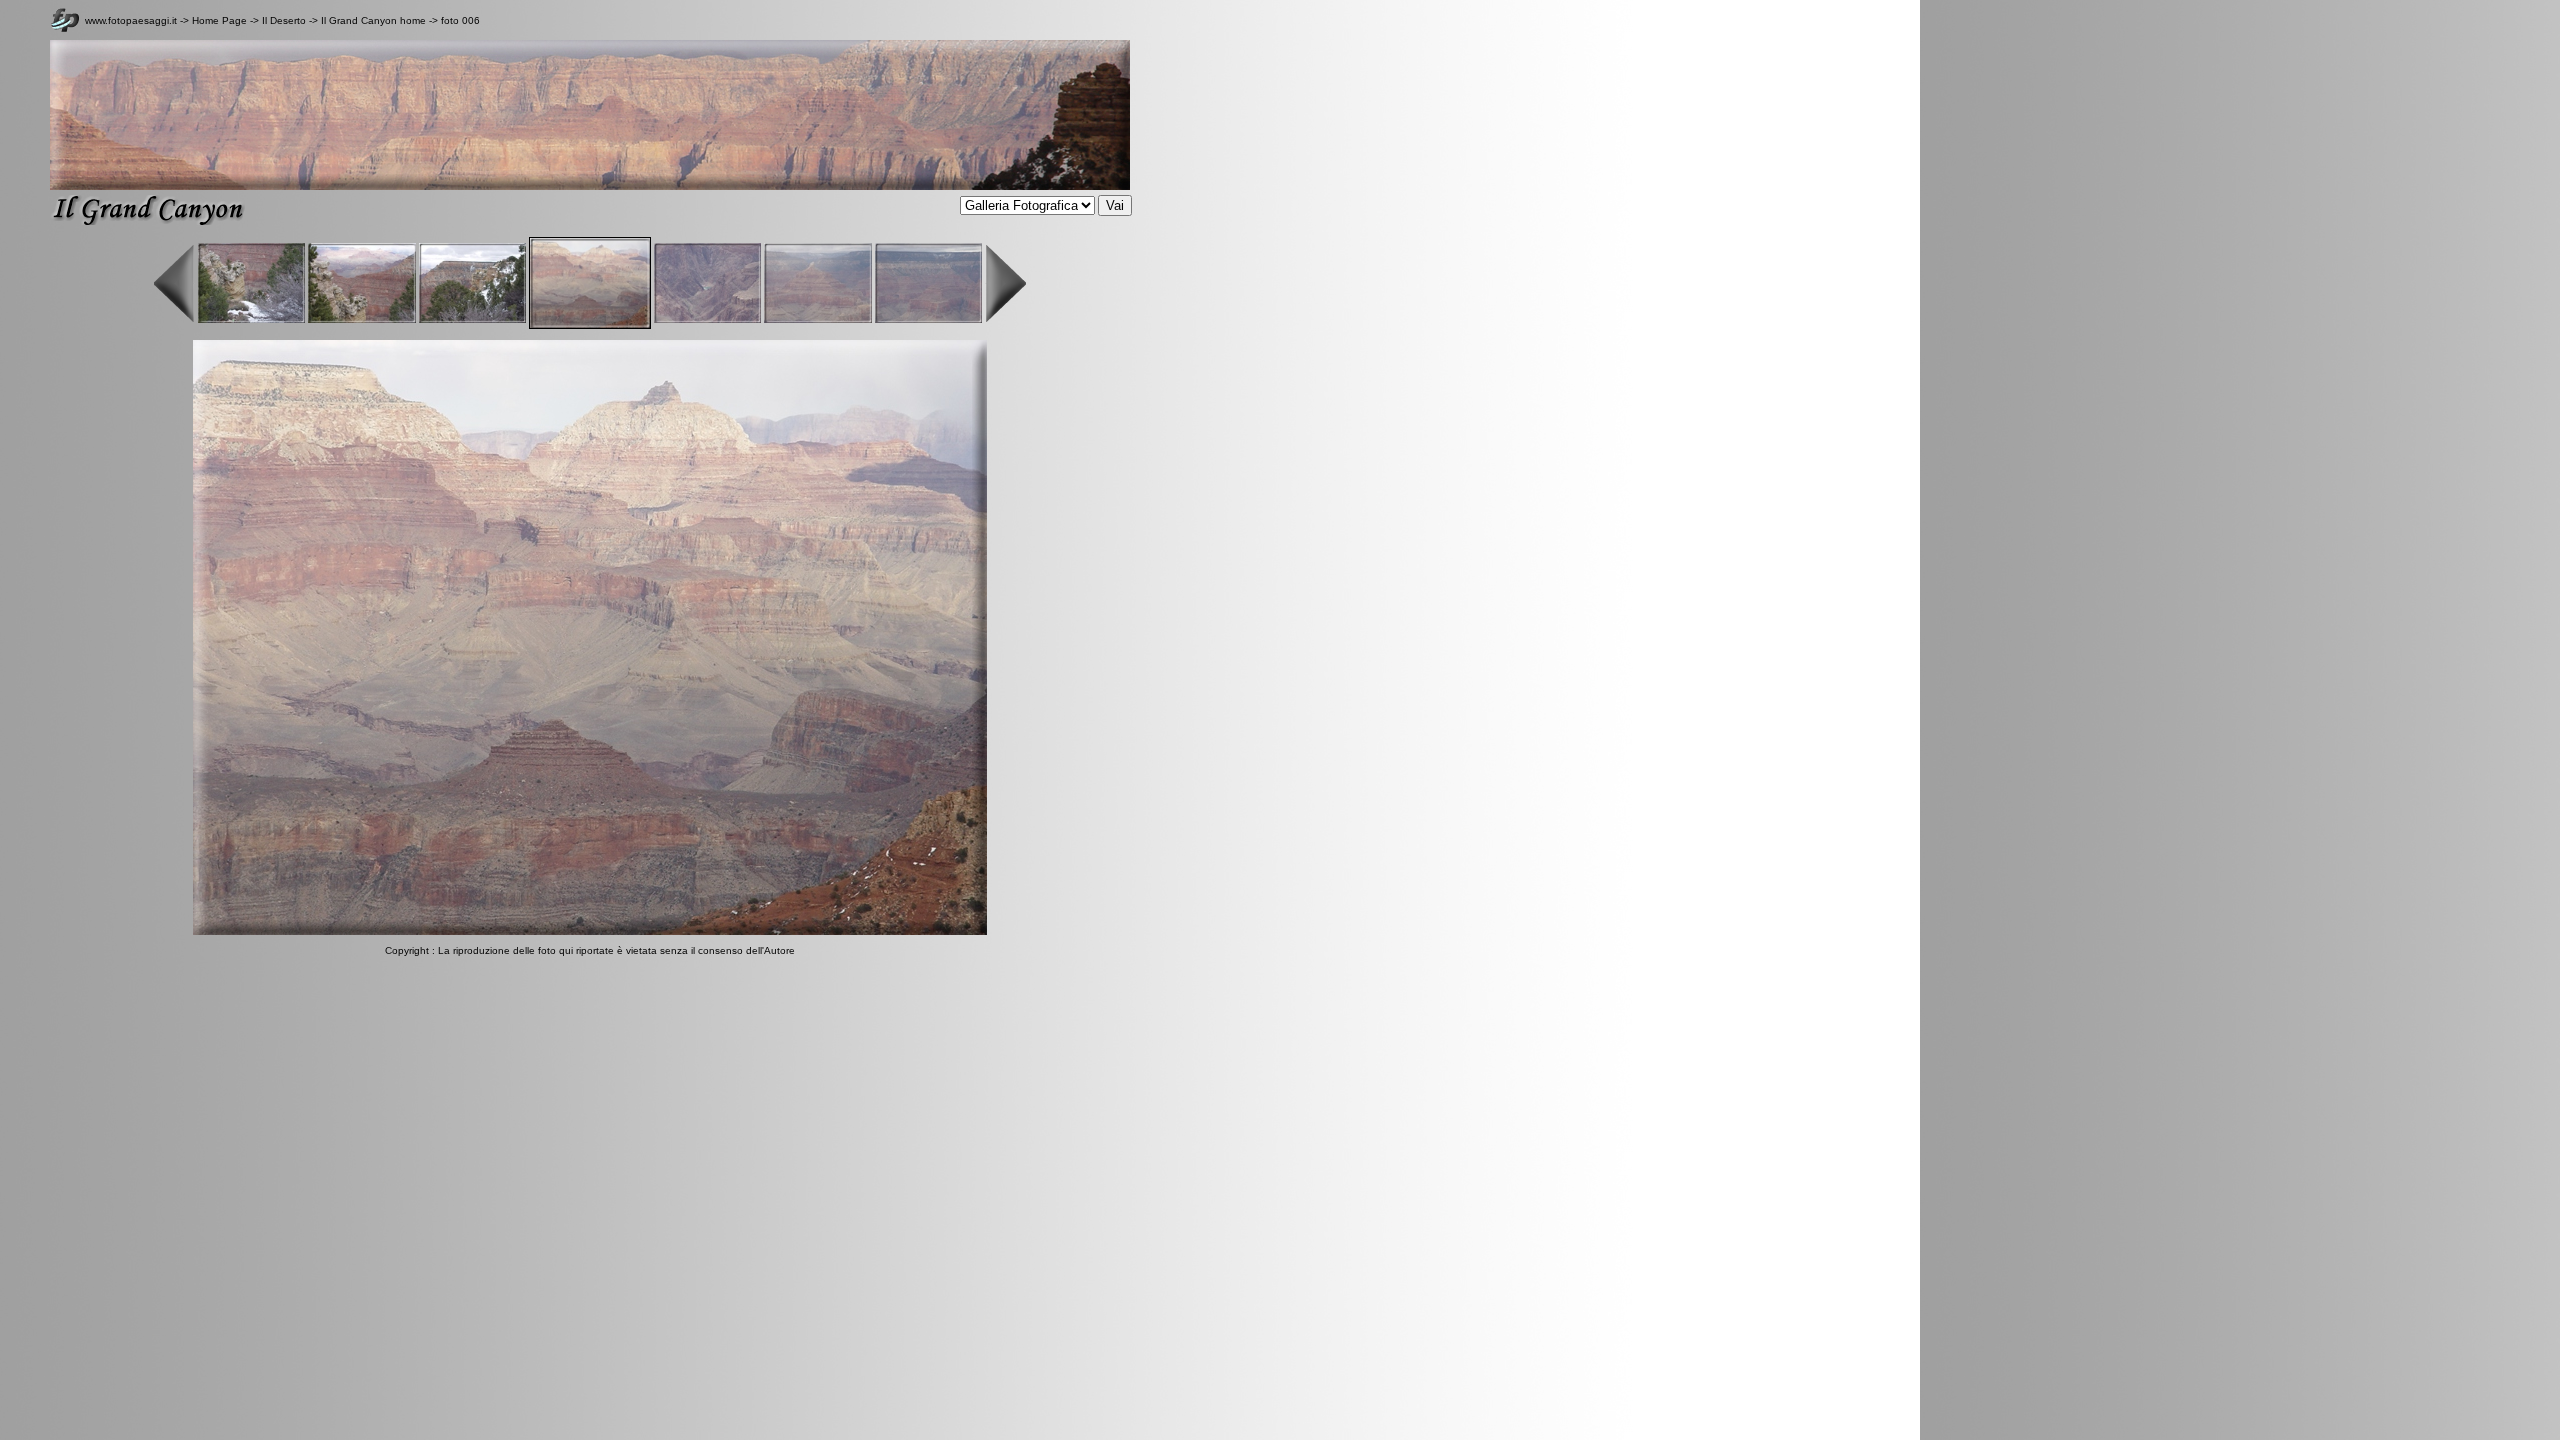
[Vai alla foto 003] (251, 319)
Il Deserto (285, 20)
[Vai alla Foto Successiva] (590, 931)
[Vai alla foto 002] (174, 319)
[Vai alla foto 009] (928, 319)
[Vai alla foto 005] (472, 319)
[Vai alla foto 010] (1005, 319)
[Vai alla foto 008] (817, 319)
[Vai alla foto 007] (707, 319)
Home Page (219, 20)
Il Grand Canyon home (373, 20)
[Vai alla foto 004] (361, 319)
